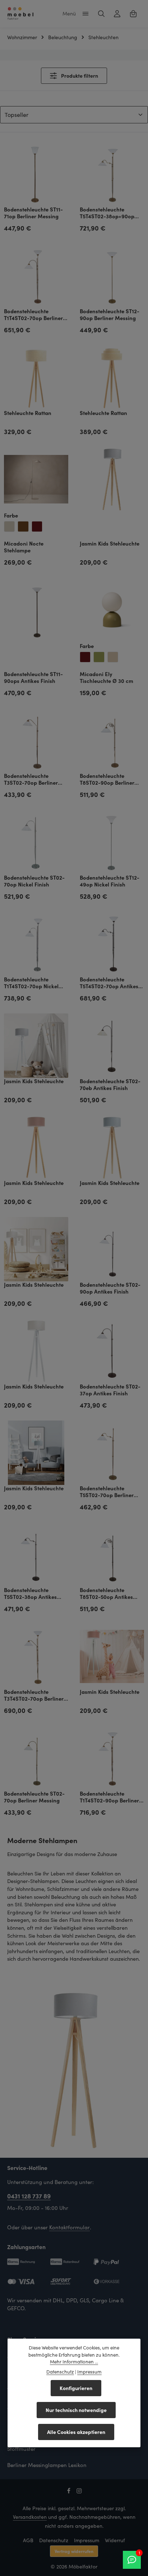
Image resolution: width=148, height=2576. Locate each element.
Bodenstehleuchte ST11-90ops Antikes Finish (33, 678)
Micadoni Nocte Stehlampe (24, 547)
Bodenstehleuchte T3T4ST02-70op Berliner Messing (34, 1695)
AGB (28, 2540)
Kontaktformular (70, 2227)
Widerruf (115, 2540)
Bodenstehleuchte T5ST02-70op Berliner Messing (107, 1492)
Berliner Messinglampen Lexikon (47, 2465)
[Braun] (23, 526)
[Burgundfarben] (37, 526)
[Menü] (85, 14)
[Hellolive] (99, 657)
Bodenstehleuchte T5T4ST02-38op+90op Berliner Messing (107, 213)
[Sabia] (113, 657)
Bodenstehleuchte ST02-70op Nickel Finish (34, 881)
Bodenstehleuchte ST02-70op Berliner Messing (34, 1797)
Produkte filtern (79, 76)
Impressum (87, 2540)
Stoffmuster (21, 2449)
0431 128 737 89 (29, 2196)
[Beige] (9, 526)
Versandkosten (30, 2517)
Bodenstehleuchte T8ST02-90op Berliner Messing (107, 779)
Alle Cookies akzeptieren (76, 2432)
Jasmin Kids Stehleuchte (110, 544)
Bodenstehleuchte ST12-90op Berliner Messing (110, 315)
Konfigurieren (76, 2388)
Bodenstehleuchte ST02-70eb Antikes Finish (110, 1085)
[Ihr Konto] (117, 14)
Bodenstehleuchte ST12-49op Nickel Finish (110, 881)
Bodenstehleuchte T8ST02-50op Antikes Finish (106, 1594)
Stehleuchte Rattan (28, 413)
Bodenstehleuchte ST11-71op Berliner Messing (33, 213)
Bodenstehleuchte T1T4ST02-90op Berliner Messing (109, 1797)
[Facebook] (70, 2492)
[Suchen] (101, 14)
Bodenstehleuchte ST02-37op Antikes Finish (110, 1390)
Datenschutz (54, 2540)
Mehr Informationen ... (74, 2362)
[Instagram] (79, 2492)
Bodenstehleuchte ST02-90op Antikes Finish (110, 1288)
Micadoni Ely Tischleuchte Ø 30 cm (107, 678)
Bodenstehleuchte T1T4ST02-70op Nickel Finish (31, 983)
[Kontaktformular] (132, 2560)
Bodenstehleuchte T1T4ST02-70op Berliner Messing (33, 315)
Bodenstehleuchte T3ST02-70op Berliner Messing (31, 779)
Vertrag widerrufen (74, 2551)
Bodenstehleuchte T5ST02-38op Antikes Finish (30, 1594)
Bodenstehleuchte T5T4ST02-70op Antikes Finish (109, 983)
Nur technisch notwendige (76, 2410)
